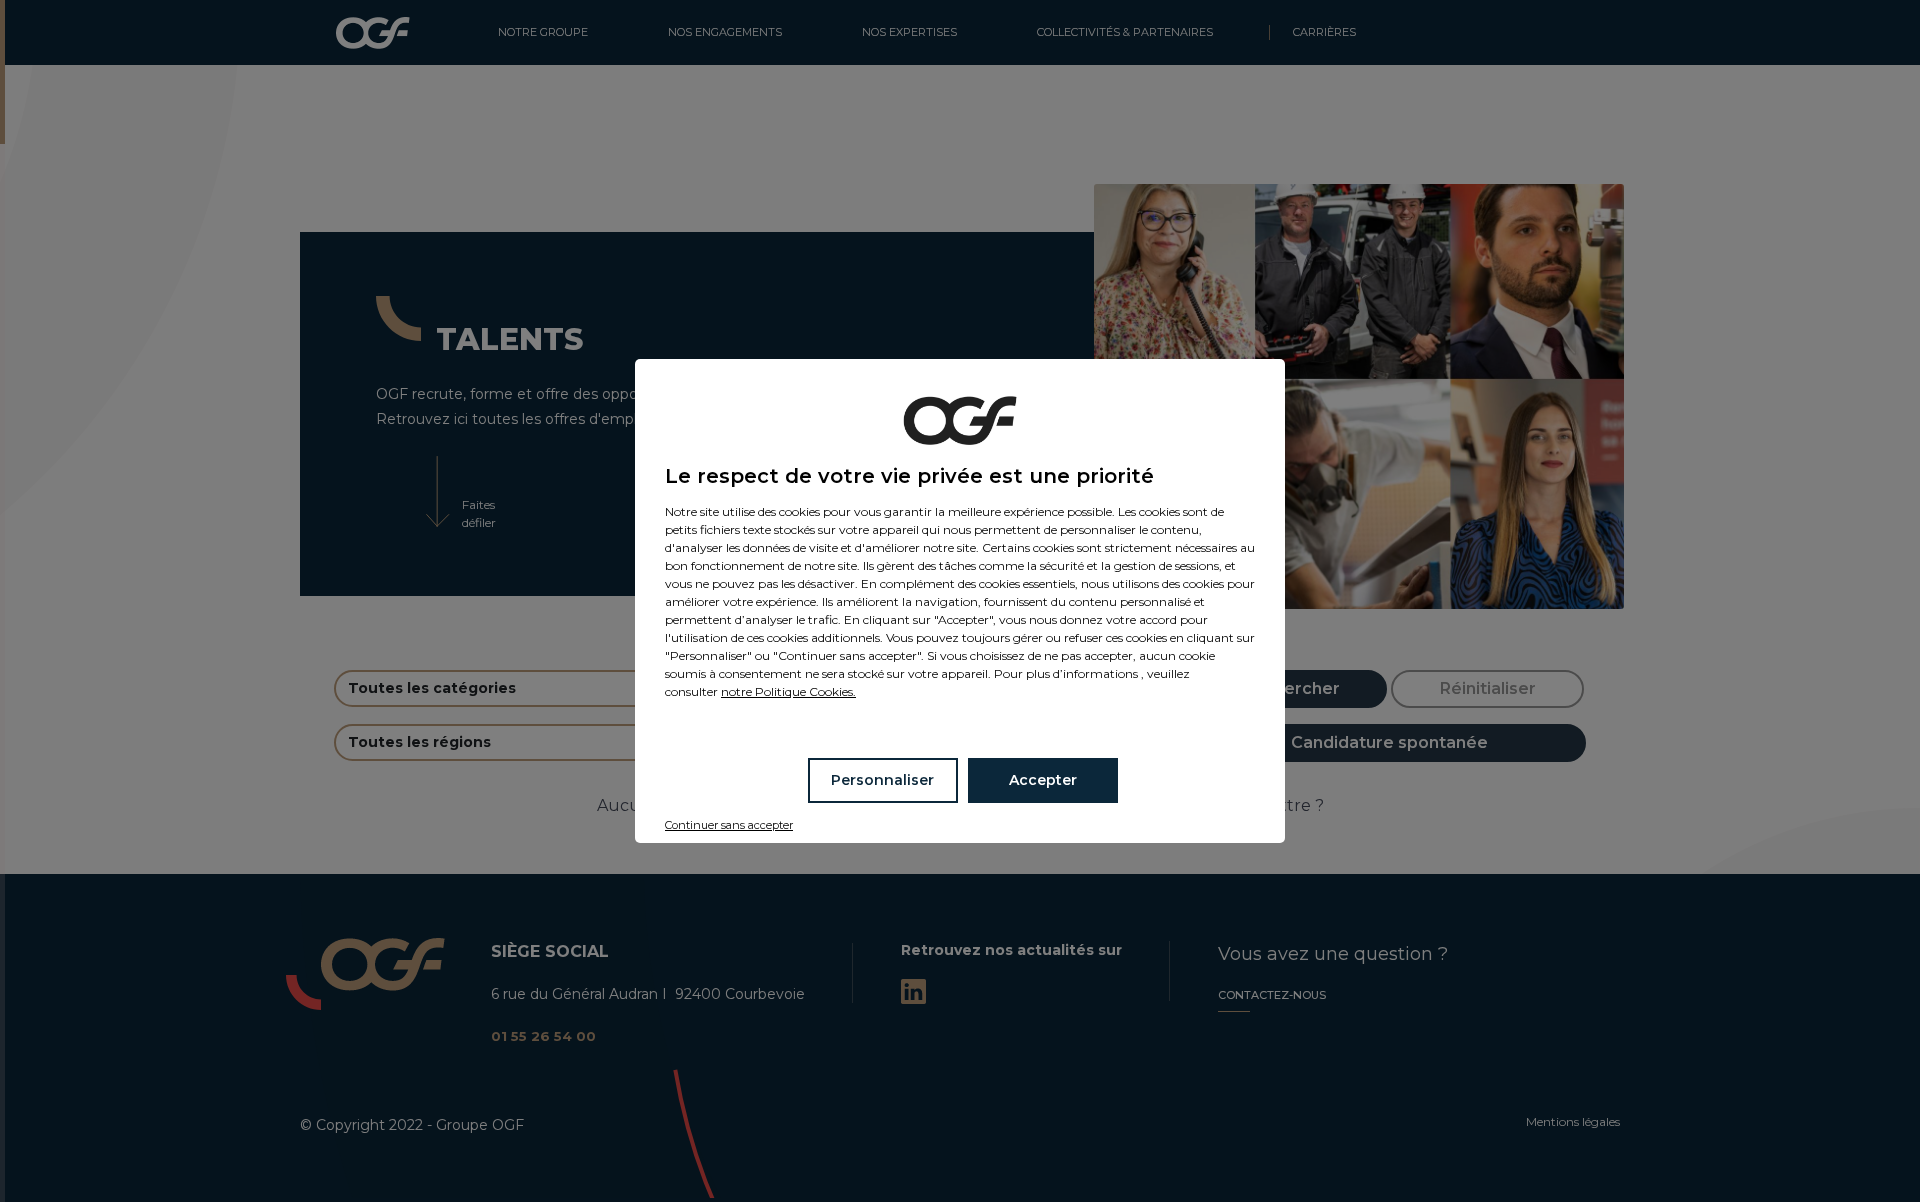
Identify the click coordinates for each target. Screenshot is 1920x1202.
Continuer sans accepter (729, 825)
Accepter (1043, 780)
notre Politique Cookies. (788, 691)
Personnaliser (882, 780)
